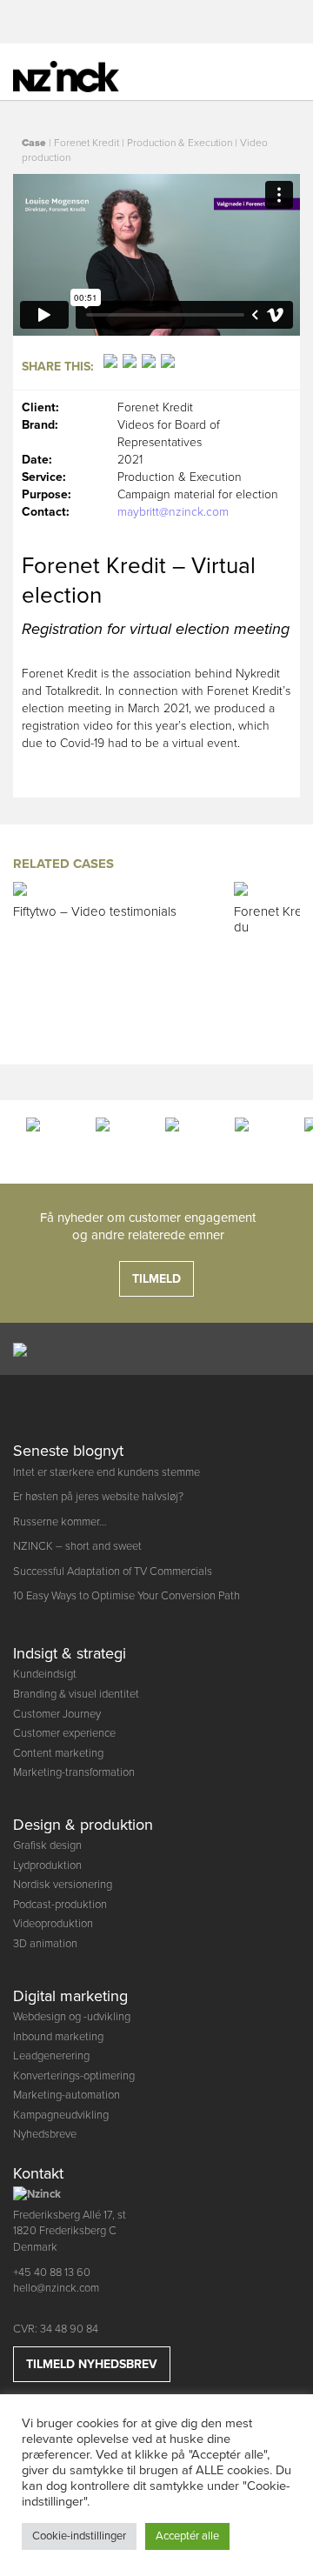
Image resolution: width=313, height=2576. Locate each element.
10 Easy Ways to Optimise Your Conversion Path (127, 1596)
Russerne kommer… (60, 1522)
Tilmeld (156, 1279)
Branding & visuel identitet (76, 1694)
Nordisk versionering (63, 1885)
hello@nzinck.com (56, 2288)
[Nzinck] (78, 74)
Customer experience (64, 1733)
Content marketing (58, 1753)
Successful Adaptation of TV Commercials (113, 1572)
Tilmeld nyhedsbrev (92, 2364)
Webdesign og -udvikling (72, 2017)
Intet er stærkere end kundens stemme (107, 1472)
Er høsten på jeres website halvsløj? (98, 1497)
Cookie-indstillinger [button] (79, 2536)
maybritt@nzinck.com (173, 512)
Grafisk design (47, 1845)
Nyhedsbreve (45, 2134)
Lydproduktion (47, 1865)
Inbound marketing (58, 2037)
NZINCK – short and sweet (77, 1546)
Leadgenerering (51, 2056)
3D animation (45, 1944)
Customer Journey (57, 1714)
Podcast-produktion (60, 1905)
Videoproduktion (53, 1924)
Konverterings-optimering (74, 2076)
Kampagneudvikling (61, 2115)
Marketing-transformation (74, 1772)
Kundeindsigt (45, 1674)
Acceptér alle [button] (187, 2536)
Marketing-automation (67, 2095)
